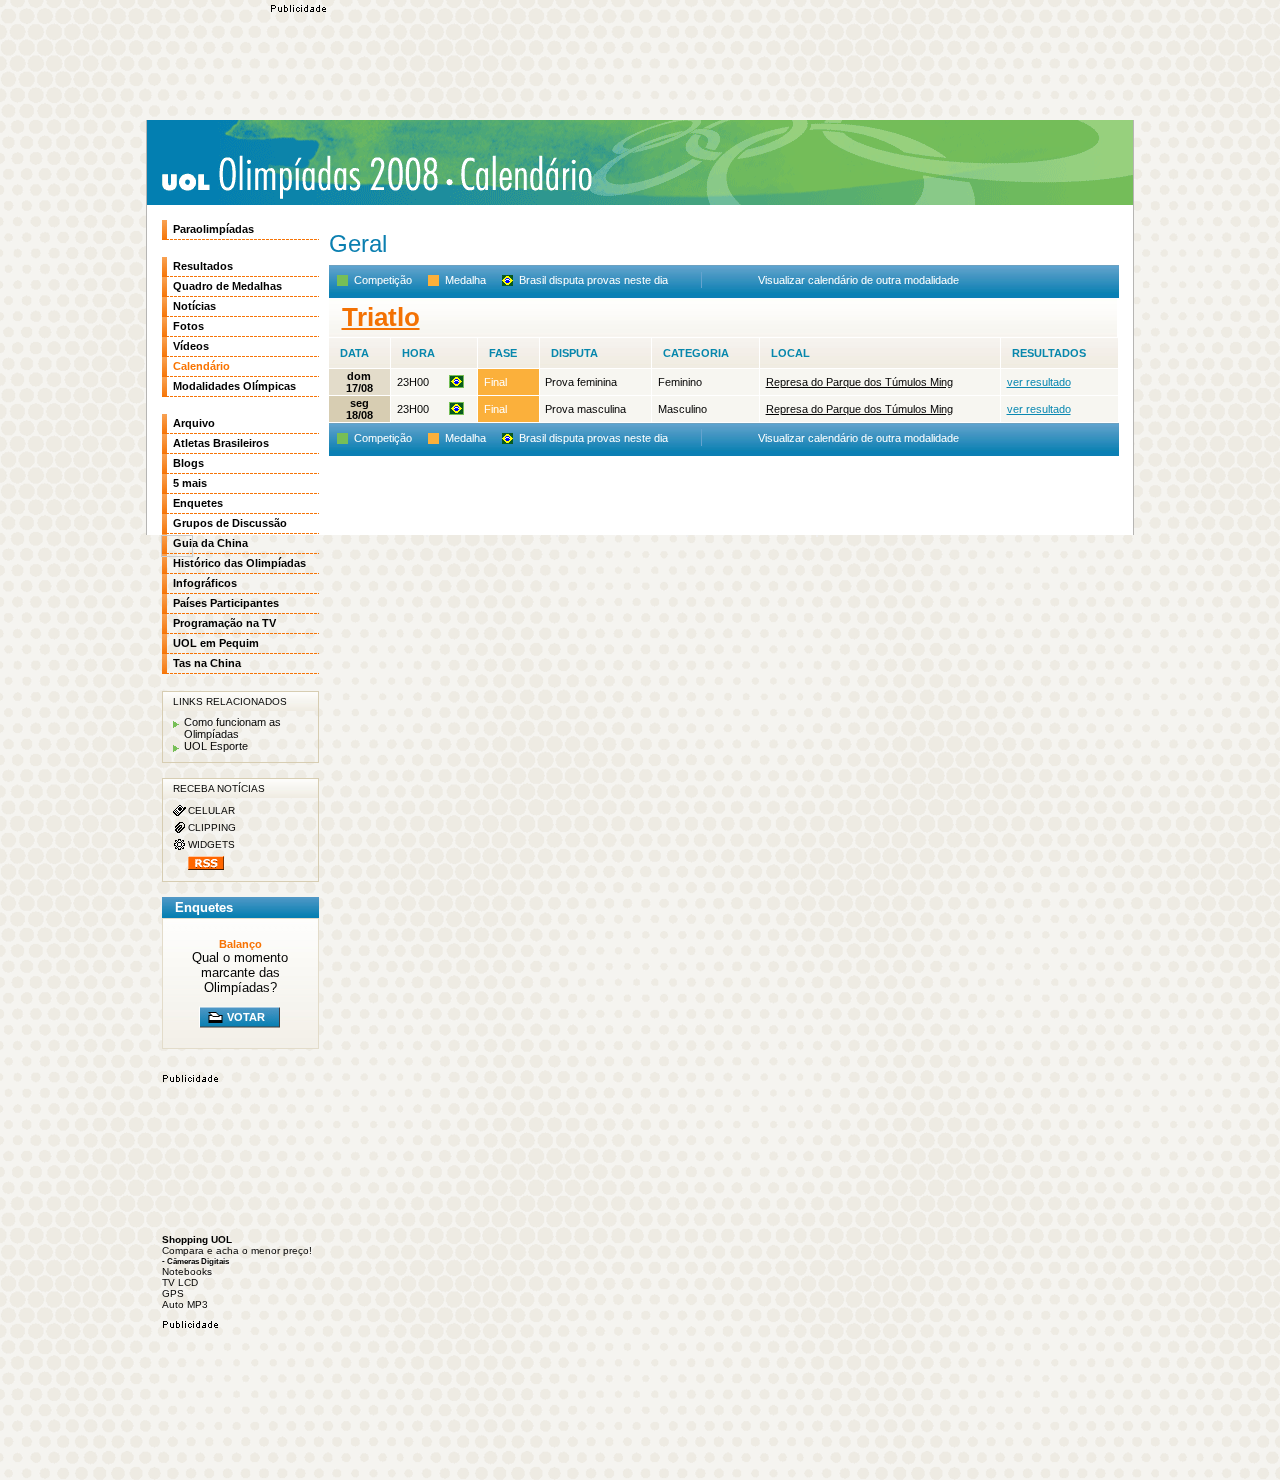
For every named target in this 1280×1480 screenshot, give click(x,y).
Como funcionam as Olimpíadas (232, 728)
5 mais (190, 483)
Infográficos (205, 583)
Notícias (194, 306)
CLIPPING (212, 827)
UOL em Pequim (216, 643)
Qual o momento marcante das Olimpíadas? (240, 972)
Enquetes (198, 503)
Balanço (240, 944)
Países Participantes (226, 603)
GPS (173, 1293)
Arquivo (194, 423)
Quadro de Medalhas (227, 286)
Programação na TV (224, 623)
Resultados (203, 266)
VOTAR (246, 1017)
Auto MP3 (185, 1304)
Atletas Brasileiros (221, 443)
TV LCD (180, 1282)
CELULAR (211, 810)
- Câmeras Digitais (195, 1261)
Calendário (520, 174)
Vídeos (191, 346)
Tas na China (207, 663)
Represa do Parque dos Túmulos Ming (859, 382)
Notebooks (187, 1271)
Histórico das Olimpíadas (239, 563)
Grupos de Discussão (230, 523)
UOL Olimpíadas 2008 (299, 176)
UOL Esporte (216, 746)
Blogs (188, 463)
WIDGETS (211, 844)
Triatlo (381, 317)
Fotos (188, 326)
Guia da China (210, 543)
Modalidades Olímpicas (234, 386)
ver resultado (1039, 382)
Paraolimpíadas (213, 229)
